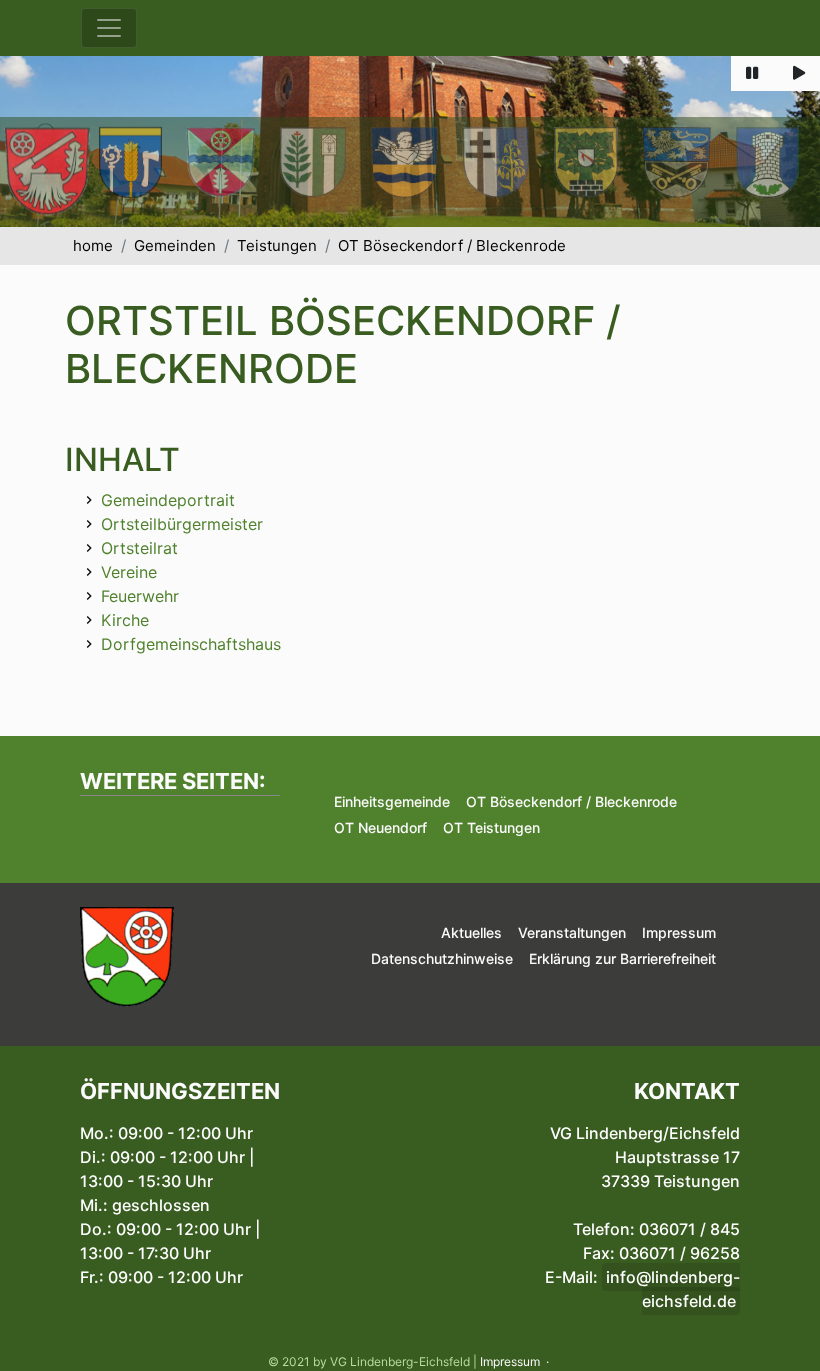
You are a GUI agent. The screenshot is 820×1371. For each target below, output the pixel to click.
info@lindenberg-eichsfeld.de (673, 1289)
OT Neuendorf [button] (380, 827)
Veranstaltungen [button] (572, 932)
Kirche (125, 620)
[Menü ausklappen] (109, 28)
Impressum (510, 1361)
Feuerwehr (140, 596)
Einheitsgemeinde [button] (392, 801)
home (93, 245)
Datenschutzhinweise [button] (442, 958)
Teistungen (277, 245)
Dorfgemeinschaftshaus (191, 644)
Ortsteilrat (139, 548)
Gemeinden (175, 245)
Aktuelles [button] (471, 932)
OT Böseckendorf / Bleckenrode (452, 245)
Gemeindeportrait (168, 500)
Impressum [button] (679, 932)
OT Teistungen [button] (491, 827)
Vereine (129, 572)
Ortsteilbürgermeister (182, 524)
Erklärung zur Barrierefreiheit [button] (622, 958)
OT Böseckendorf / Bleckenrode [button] (571, 801)
